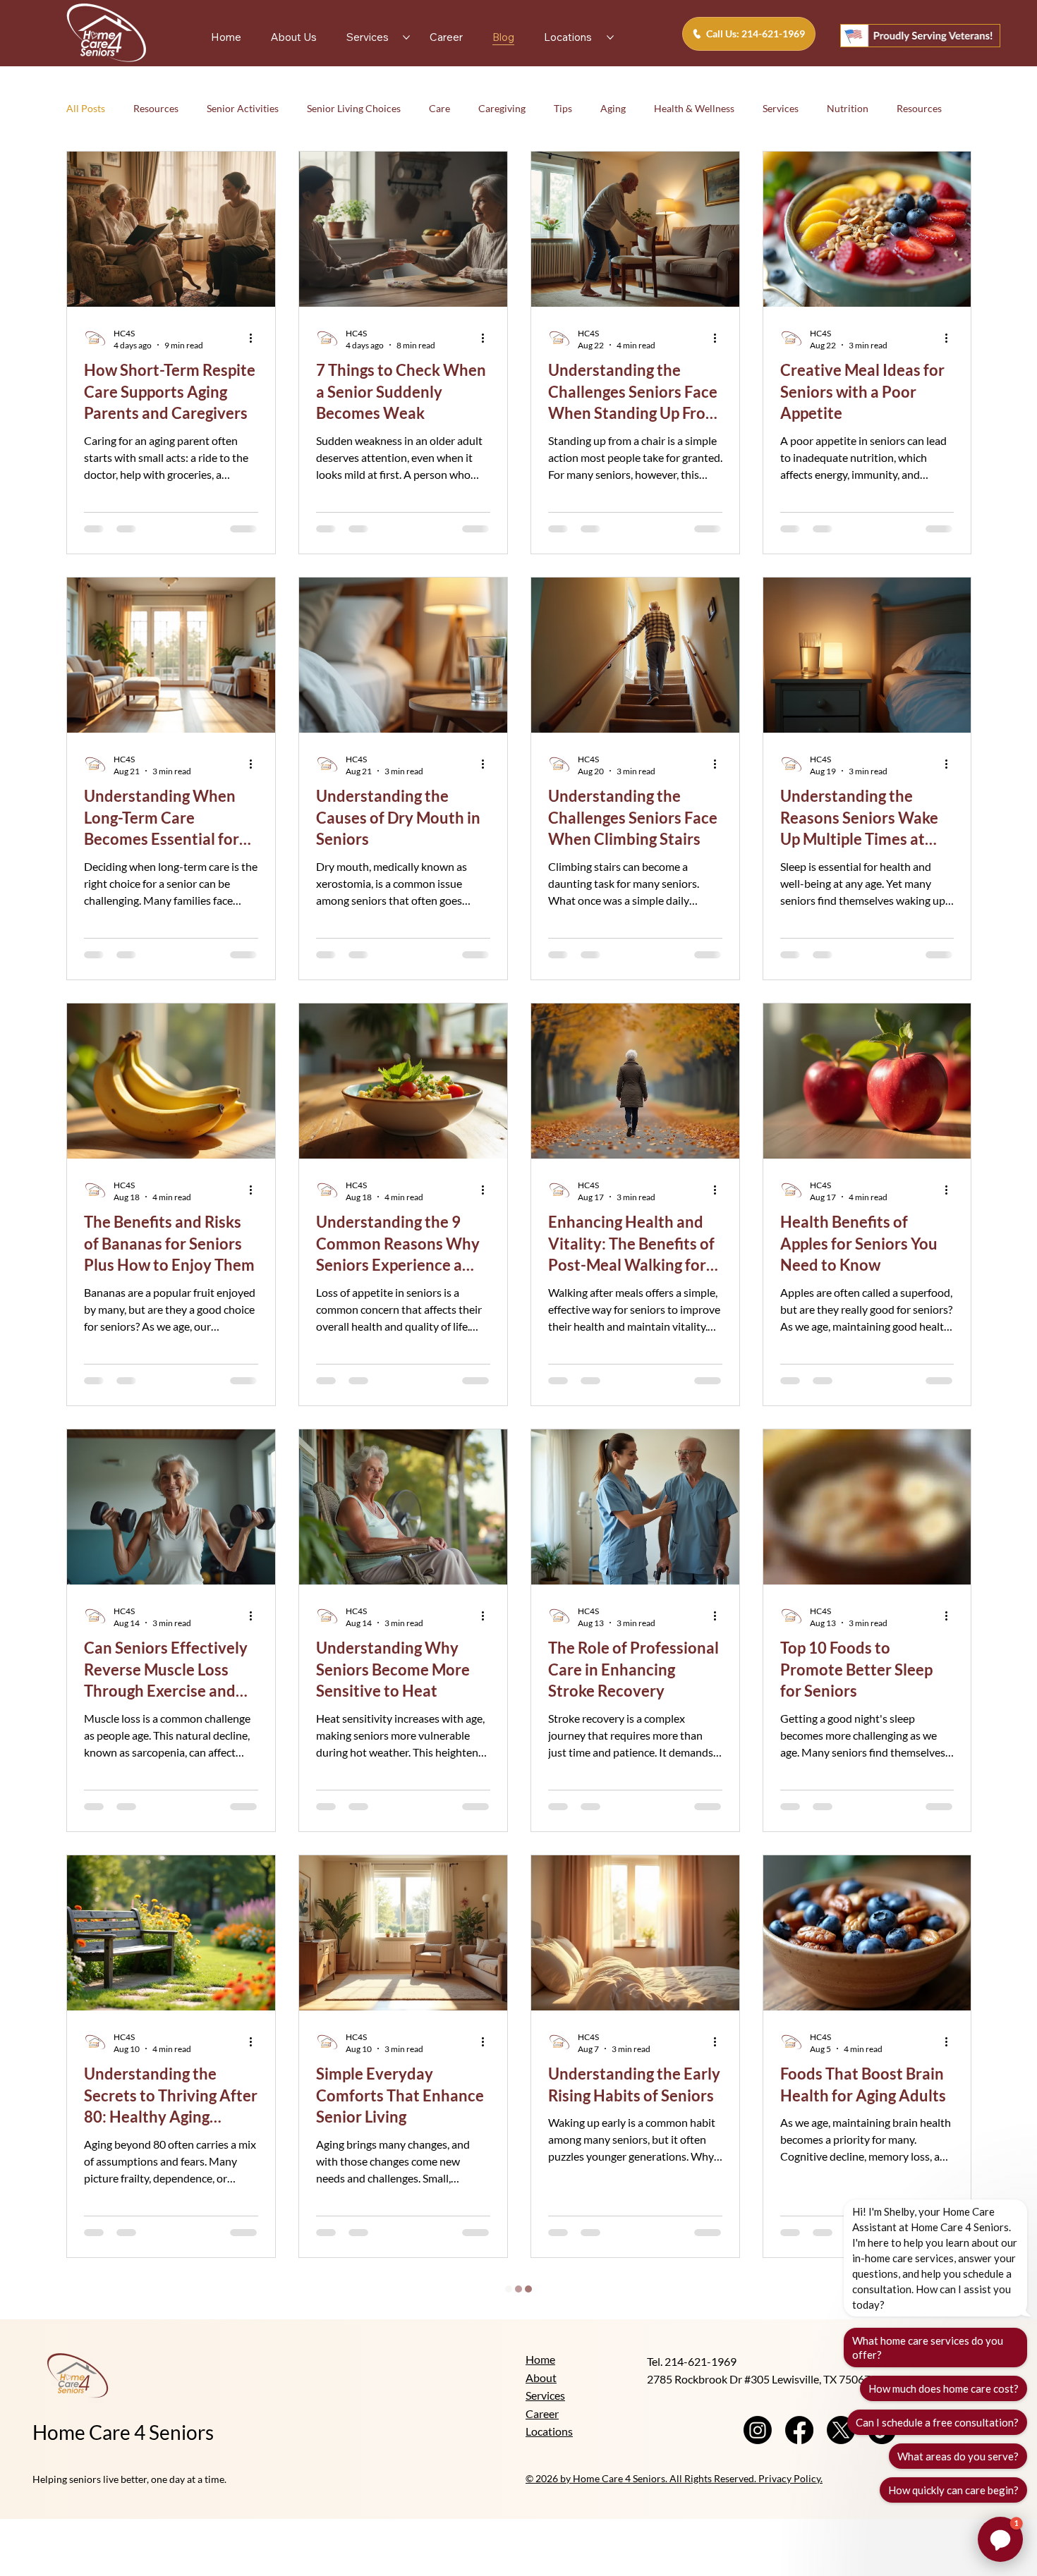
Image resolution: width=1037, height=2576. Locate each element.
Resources (156, 108)
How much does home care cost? (944, 2388)
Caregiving (502, 108)
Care (439, 108)
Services (781, 108)
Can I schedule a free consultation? (937, 2422)
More (909, 108)
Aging (613, 108)
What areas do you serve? (958, 2456)
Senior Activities (243, 108)
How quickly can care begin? (953, 2490)
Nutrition (848, 108)
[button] (1000, 2539)
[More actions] (256, 338)
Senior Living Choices (354, 108)
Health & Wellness (694, 108)
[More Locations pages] (610, 37)
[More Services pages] (406, 37)
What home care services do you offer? (928, 2348)
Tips (563, 108)
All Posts (86, 108)
